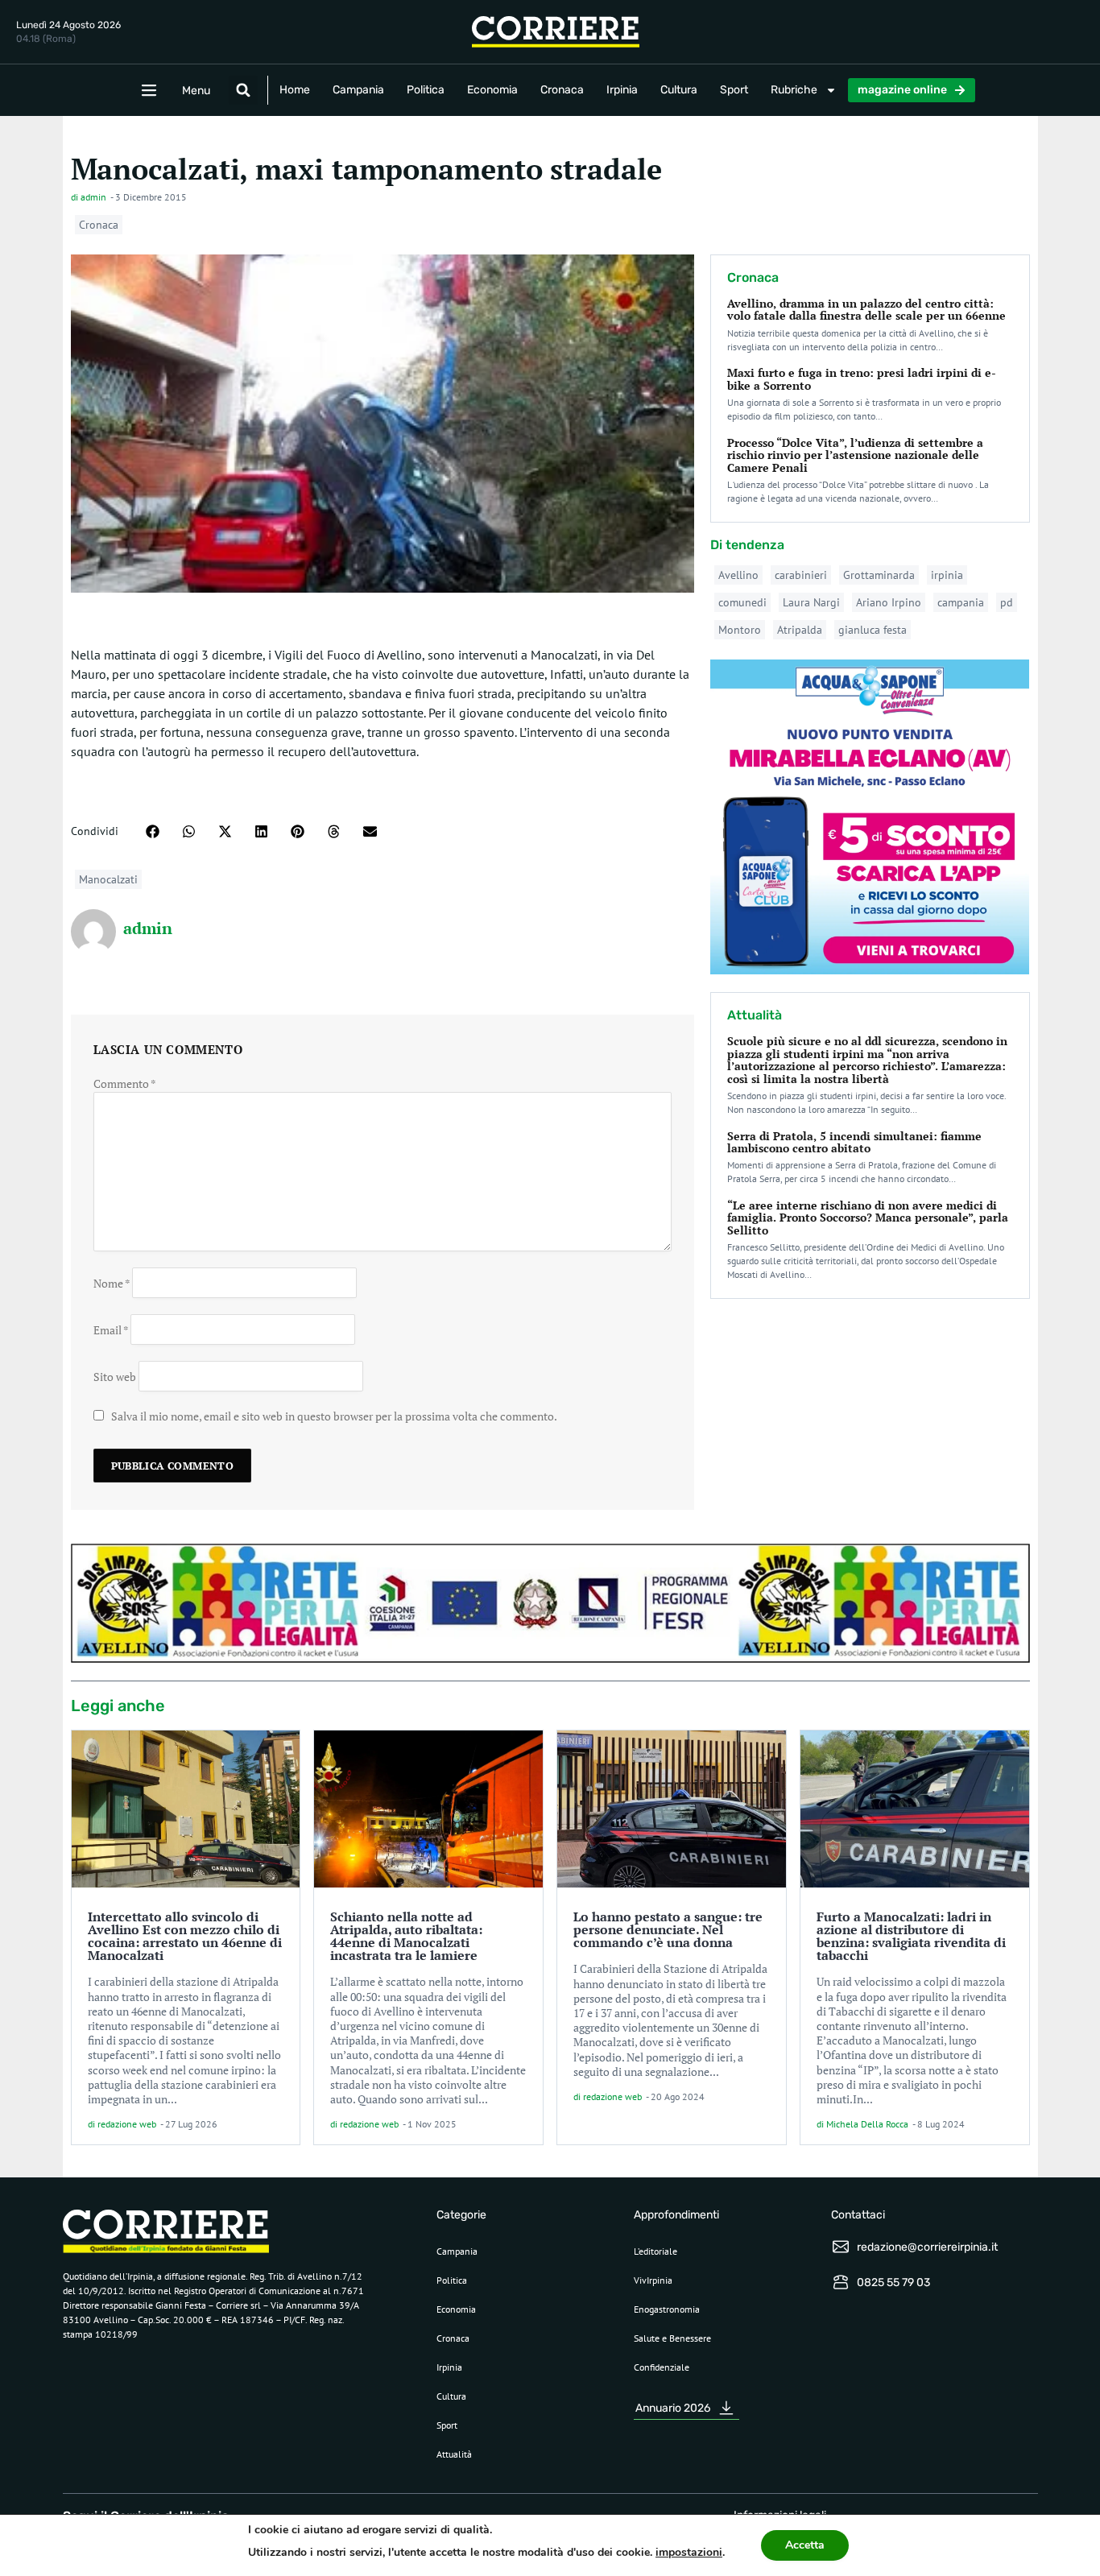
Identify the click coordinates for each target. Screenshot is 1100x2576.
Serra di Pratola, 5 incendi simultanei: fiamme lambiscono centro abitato (854, 1142)
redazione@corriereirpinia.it (927, 2247)
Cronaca (562, 90)
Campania (358, 90)
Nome (112, 1282)
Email (111, 1329)
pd (1007, 602)
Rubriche (794, 90)
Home (295, 90)
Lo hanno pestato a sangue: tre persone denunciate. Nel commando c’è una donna (668, 1929)
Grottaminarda (879, 575)
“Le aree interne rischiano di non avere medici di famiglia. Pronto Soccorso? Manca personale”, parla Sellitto (868, 1218)
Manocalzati (108, 879)
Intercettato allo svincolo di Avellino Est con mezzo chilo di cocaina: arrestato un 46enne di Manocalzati (185, 1936)
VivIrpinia (653, 2280)
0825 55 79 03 (893, 2282)
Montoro (740, 630)
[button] (243, 90)
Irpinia (622, 90)
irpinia (947, 575)
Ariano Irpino (889, 602)
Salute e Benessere (672, 2338)
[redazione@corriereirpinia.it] (841, 2247)
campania (961, 602)
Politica (426, 90)
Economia (492, 90)
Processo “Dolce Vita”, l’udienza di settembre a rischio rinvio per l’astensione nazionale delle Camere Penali (855, 455)
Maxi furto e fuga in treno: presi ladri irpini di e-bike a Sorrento (862, 378)
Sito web (115, 1376)
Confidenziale (662, 2367)
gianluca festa (873, 630)
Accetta (805, 2545)
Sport (734, 90)
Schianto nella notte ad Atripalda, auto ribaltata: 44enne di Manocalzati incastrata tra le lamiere (406, 1936)
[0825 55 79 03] (841, 2282)
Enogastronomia (667, 2309)
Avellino (738, 575)
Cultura (679, 90)
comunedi (742, 602)
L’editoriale (655, 2251)
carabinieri (801, 575)
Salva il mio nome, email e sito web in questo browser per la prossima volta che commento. (334, 1416)
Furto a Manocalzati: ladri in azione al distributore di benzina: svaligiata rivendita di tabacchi (911, 1936)
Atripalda (800, 630)
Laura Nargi (811, 602)
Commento (125, 1083)
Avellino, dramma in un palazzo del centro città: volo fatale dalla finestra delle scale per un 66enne (866, 309)
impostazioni (689, 2552)
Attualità (454, 2454)
